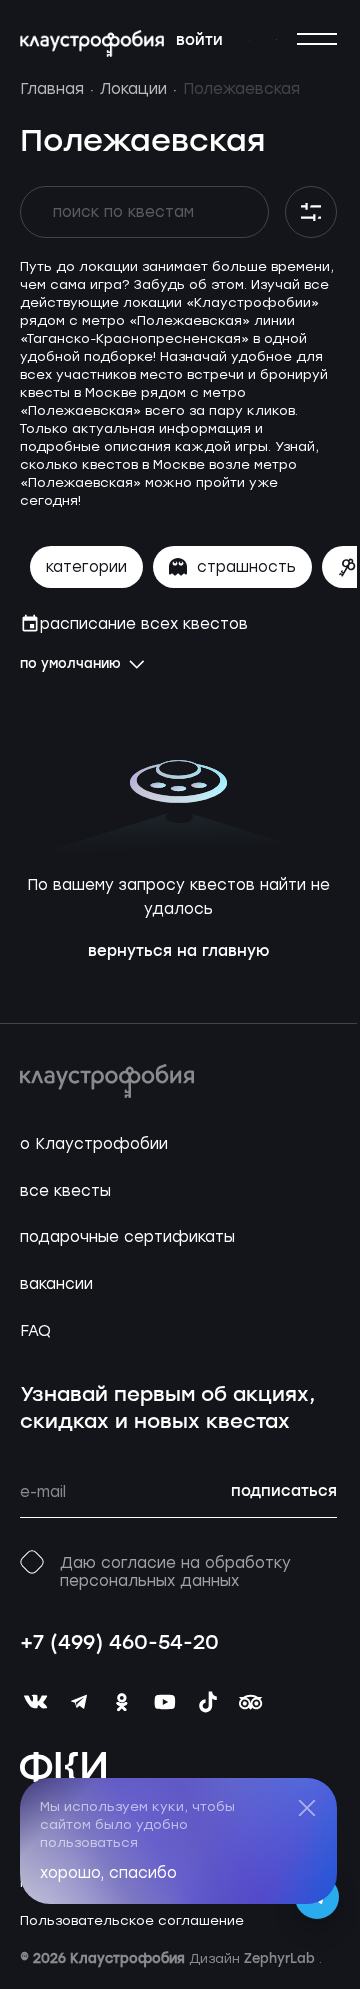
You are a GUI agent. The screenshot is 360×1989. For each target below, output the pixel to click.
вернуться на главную (178, 952)
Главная (52, 89)
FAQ (35, 1331)
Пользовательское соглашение (132, 1920)
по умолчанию (70, 664)
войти (199, 41)
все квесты (65, 1191)
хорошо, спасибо (108, 1873)
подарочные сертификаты (127, 1237)
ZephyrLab (281, 1959)
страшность (246, 567)
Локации (133, 89)
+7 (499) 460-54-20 (119, 1644)
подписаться (284, 1492)
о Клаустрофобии (94, 1144)
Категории (86, 567)
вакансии (56, 1284)
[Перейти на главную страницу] (92, 44)
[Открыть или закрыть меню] (317, 39)
